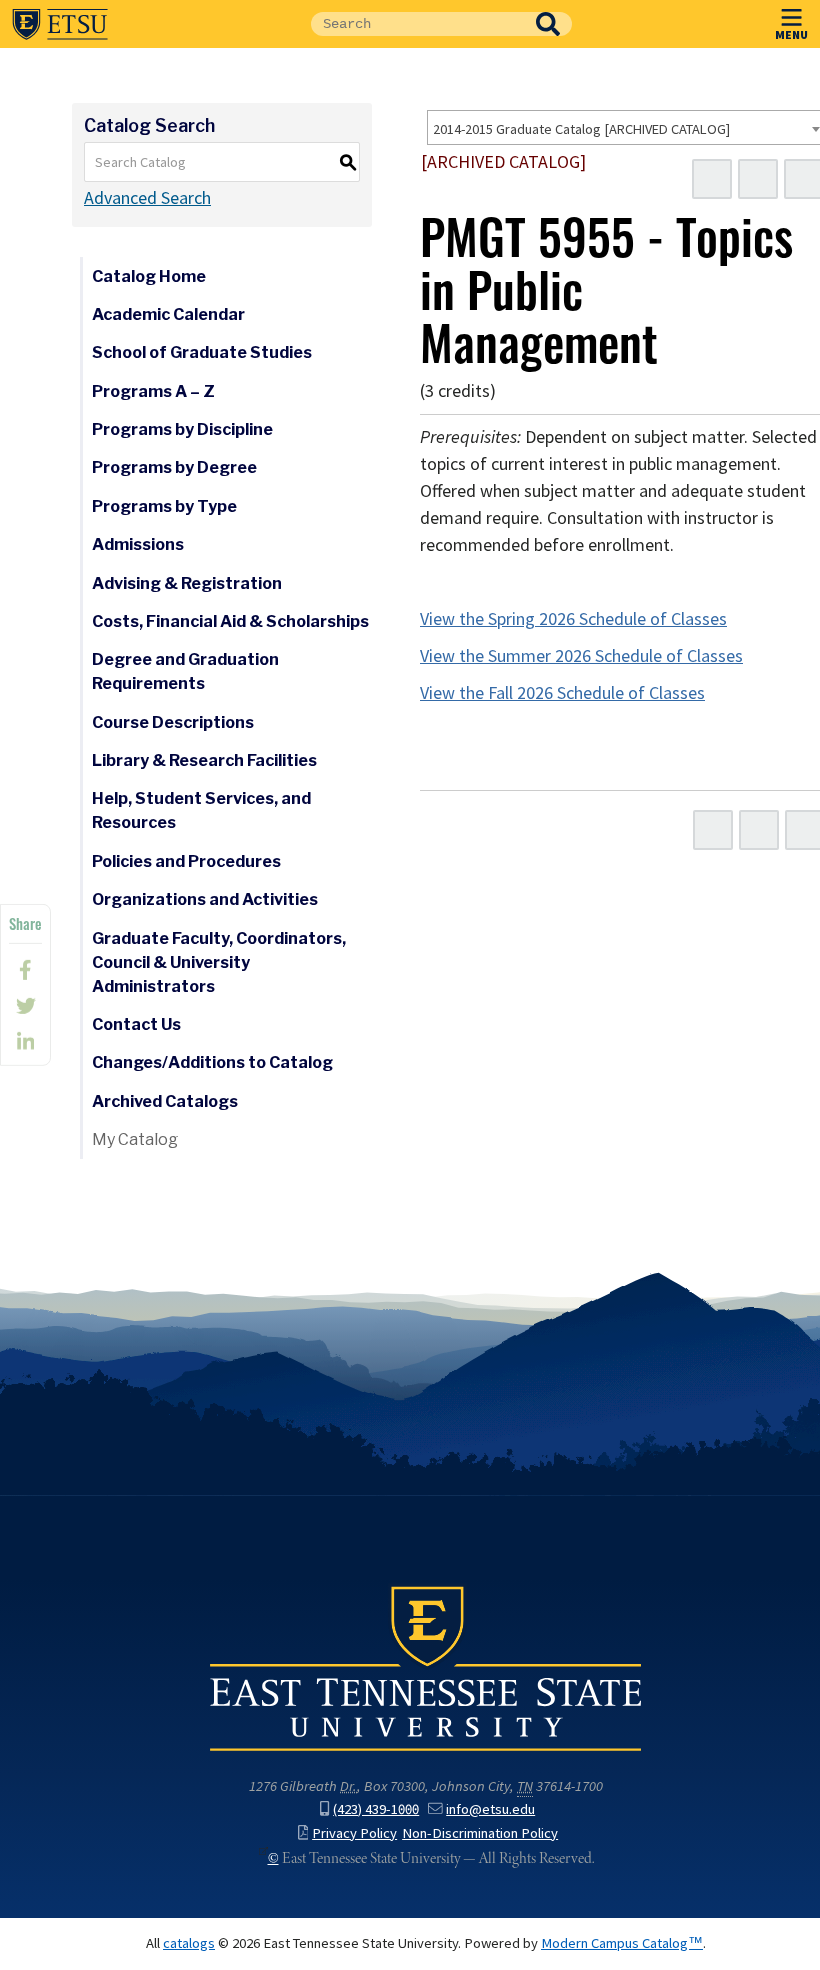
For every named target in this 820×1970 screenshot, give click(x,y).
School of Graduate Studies (202, 352)
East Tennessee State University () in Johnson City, (426, 1667)
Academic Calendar (168, 314)
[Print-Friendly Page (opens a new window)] (758, 179)
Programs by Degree (174, 467)
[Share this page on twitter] (25, 1006)
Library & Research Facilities (204, 760)
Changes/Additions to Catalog (212, 1062)
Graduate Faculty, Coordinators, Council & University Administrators (219, 962)
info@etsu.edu (490, 1809)
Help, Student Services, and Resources (201, 810)
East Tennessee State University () (60, 24)
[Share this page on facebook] (25, 970)
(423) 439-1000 (376, 1809)
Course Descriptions (173, 722)
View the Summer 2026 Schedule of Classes (581, 656)
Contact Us (136, 1024)
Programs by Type (164, 506)
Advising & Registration (187, 583)
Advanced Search (147, 198)
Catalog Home (149, 276)
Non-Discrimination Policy (480, 1833)
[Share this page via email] (25, 1042)
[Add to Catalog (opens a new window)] (712, 179)
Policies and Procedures (186, 861)
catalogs (189, 1943)
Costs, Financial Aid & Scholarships (230, 621)
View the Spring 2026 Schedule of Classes (573, 619)
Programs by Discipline (182, 429)
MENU (791, 34)
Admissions (138, 544)
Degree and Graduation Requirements (185, 671)
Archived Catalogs (165, 1101)
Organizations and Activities (205, 899)
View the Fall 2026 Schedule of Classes (562, 693)
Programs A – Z (153, 391)
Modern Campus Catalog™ (622, 1943)
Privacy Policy (354, 1833)
